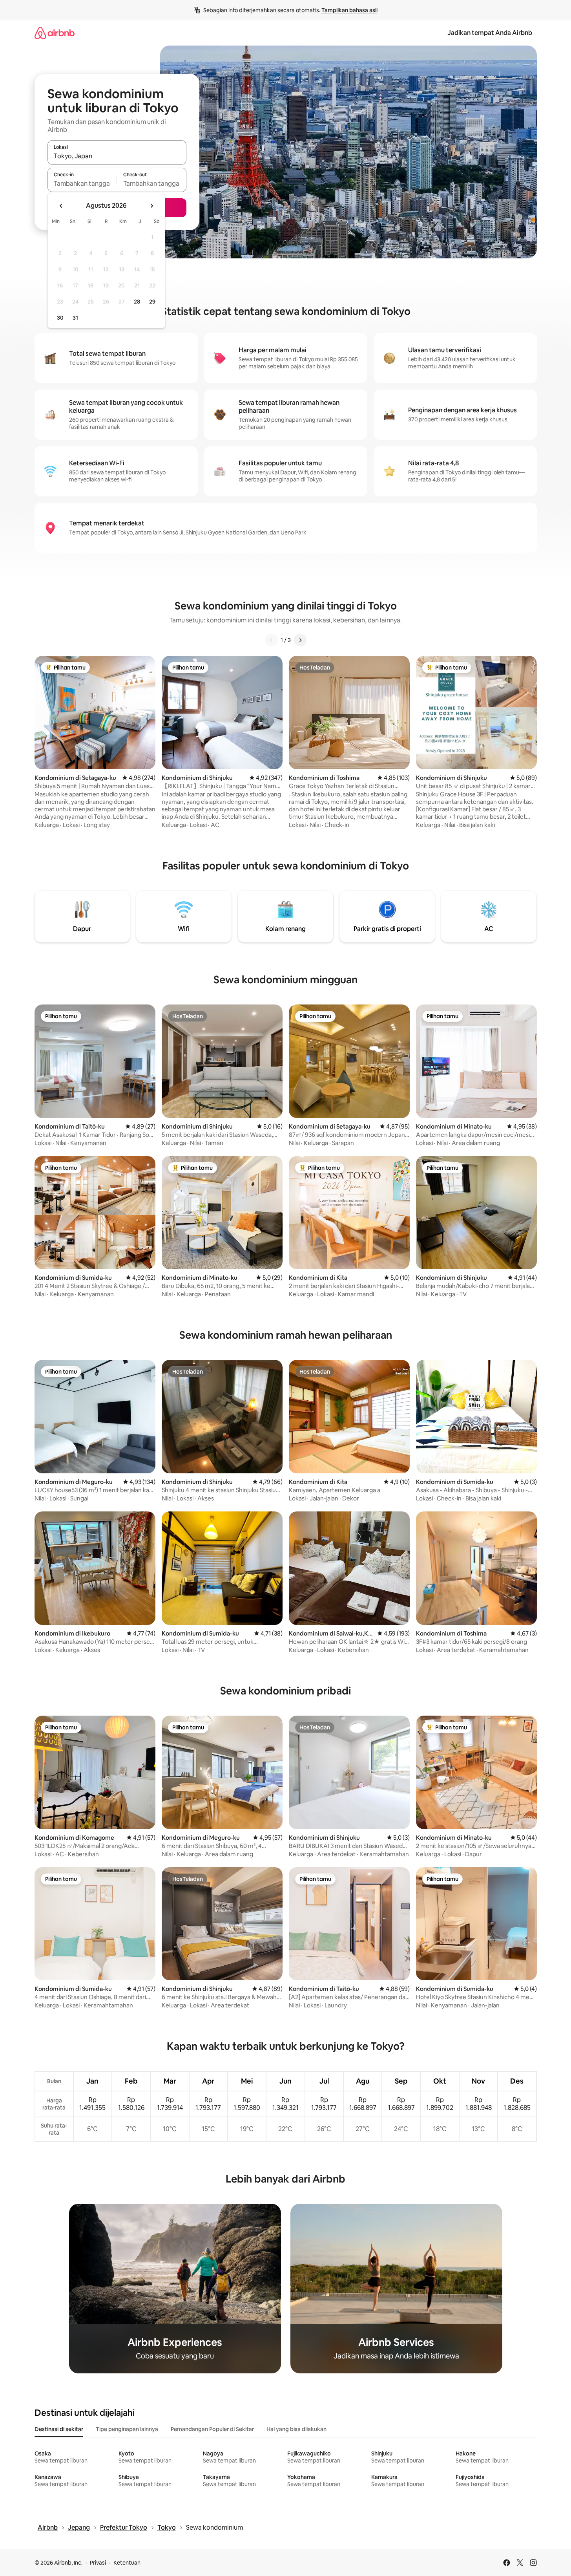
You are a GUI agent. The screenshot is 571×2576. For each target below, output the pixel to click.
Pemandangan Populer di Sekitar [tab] (212, 2429)
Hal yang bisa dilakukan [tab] (296, 2429)
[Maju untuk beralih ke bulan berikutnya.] (151, 206)
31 (75, 318)
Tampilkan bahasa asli (349, 10)
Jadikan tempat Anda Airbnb (490, 33)
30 (60, 318)
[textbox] (82, 183)
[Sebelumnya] (271, 640)
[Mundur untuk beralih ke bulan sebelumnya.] (61, 206)
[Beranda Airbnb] (55, 33)
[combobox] (117, 156)
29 (152, 302)
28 (137, 302)
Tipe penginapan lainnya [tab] (127, 2429)
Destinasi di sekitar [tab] (59, 2429)
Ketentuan (127, 2563)
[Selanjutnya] (300, 640)
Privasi (98, 2563)
